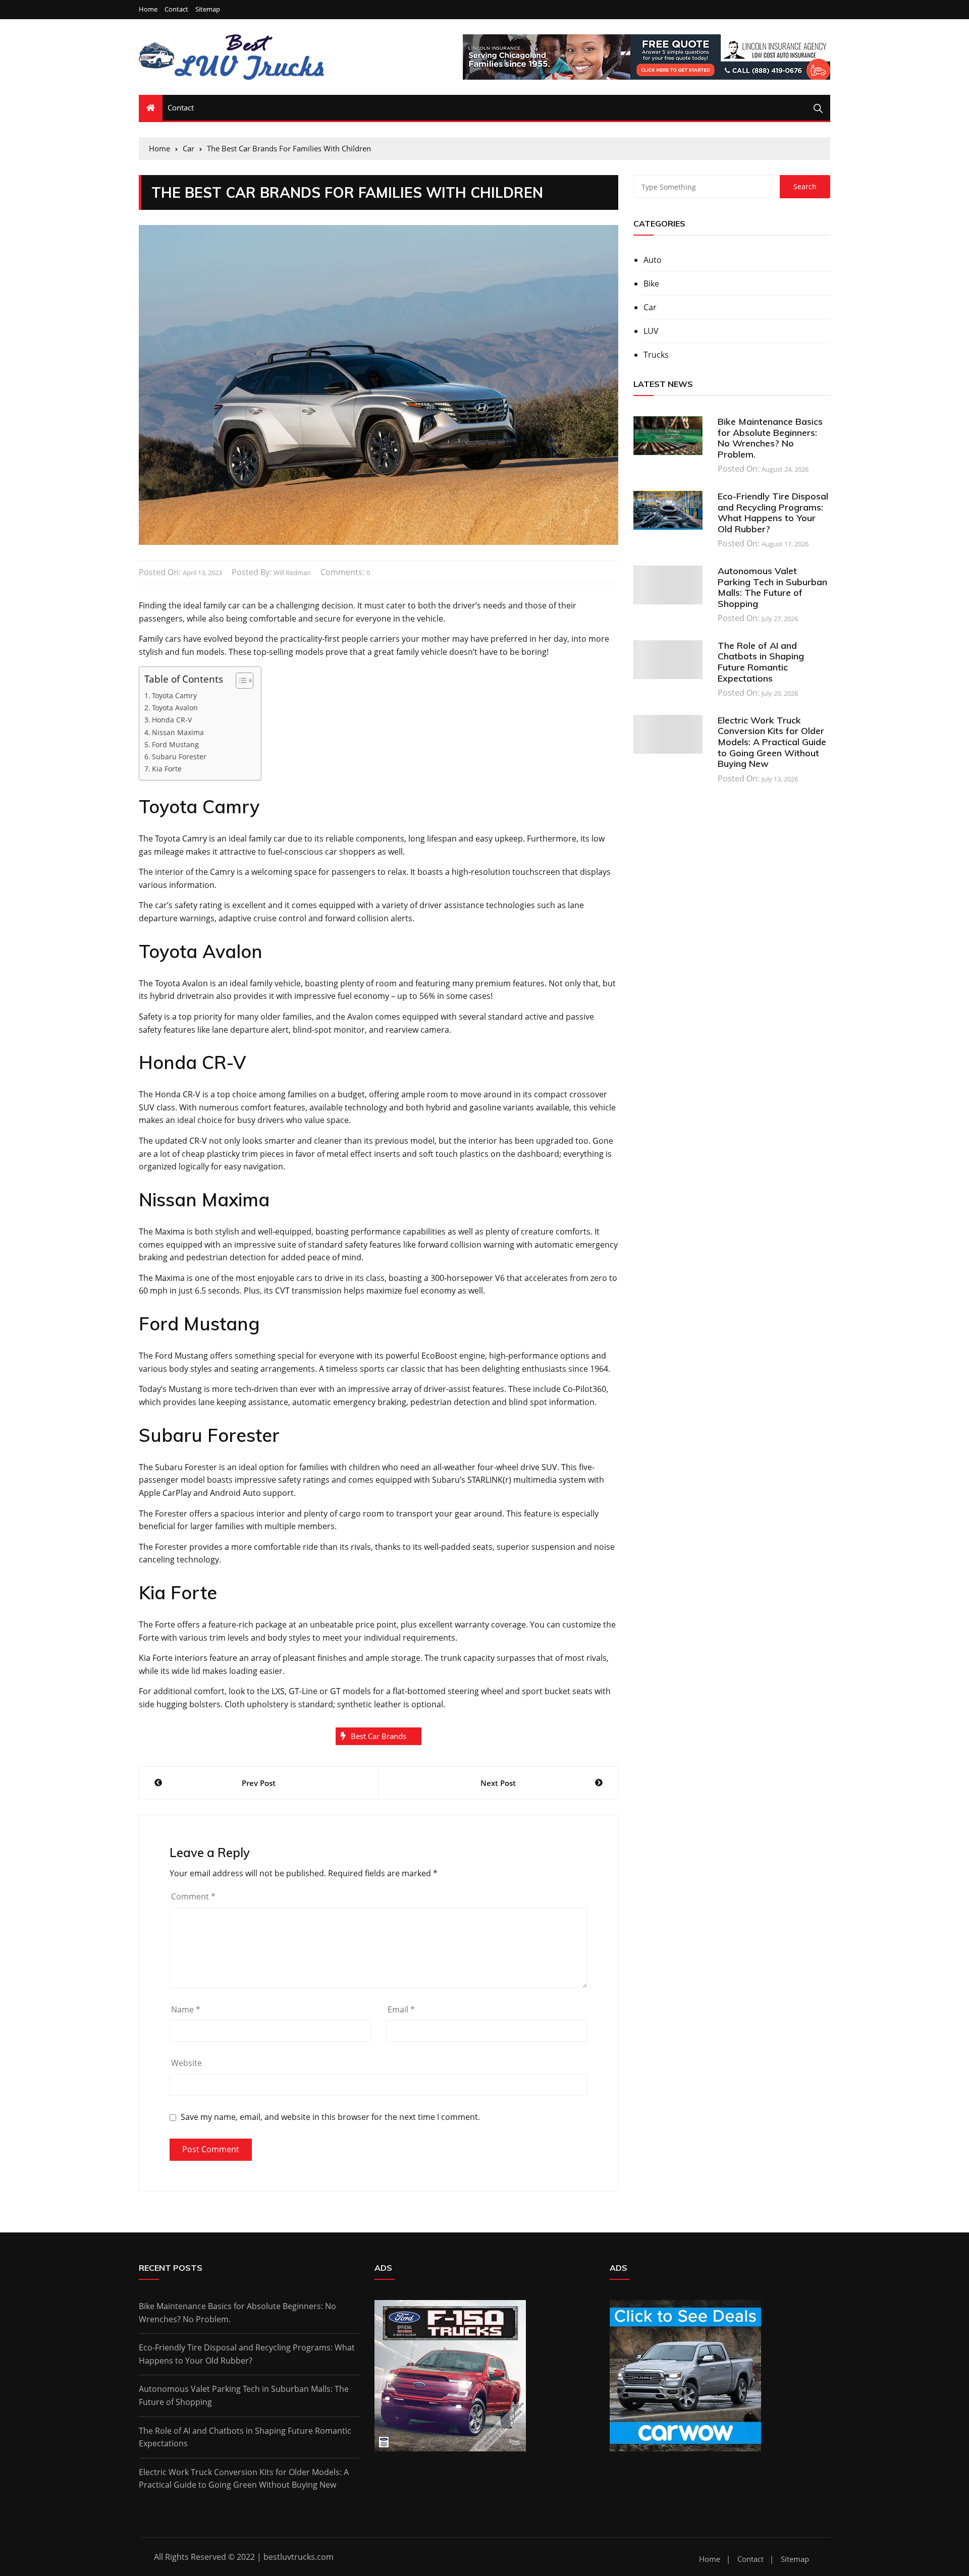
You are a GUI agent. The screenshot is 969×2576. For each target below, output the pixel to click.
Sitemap (208, 9)
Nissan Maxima (178, 732)
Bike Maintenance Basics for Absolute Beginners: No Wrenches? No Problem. (770, 438)
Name (186, 2009)
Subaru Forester (179, 757)
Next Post (498, 1783)
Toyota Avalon (175, 708)
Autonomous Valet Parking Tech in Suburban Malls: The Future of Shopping (772, 587)
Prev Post (259, 1783)
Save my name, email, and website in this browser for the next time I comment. (330, 2117)
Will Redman (292, 573)
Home (148, 9)
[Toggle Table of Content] (239, 681)
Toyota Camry (174, 695)
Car (650, 307)
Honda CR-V (172, 720)
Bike (651, 284)
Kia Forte (167, 769)
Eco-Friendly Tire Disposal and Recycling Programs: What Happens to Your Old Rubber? (773, 513)
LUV (651, 331)
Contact (176, 9)
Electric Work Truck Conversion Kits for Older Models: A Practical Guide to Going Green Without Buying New (772, 742)
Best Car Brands (379, 1736)
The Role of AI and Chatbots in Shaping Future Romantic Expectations (761, 662)
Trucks (656, 355)
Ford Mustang (175, 744)
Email (401, 2009)
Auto (653, 260)
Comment (193, 1896)
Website (186, 2063)
